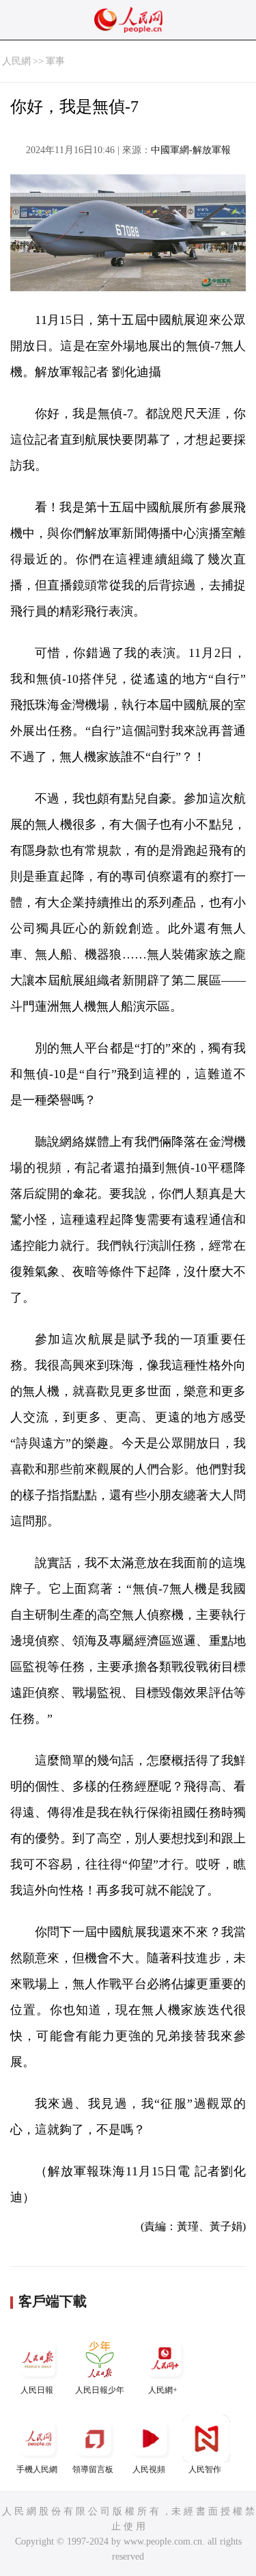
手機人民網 (37, 2469)
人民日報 (37, 2390)
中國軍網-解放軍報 (191, 150)
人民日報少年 (100, 2390)
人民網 (16, 61)
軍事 (55, 61)
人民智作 (205, 2469)
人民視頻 (149, 2469)
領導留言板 (93, 2469)
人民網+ (163, 2390)
